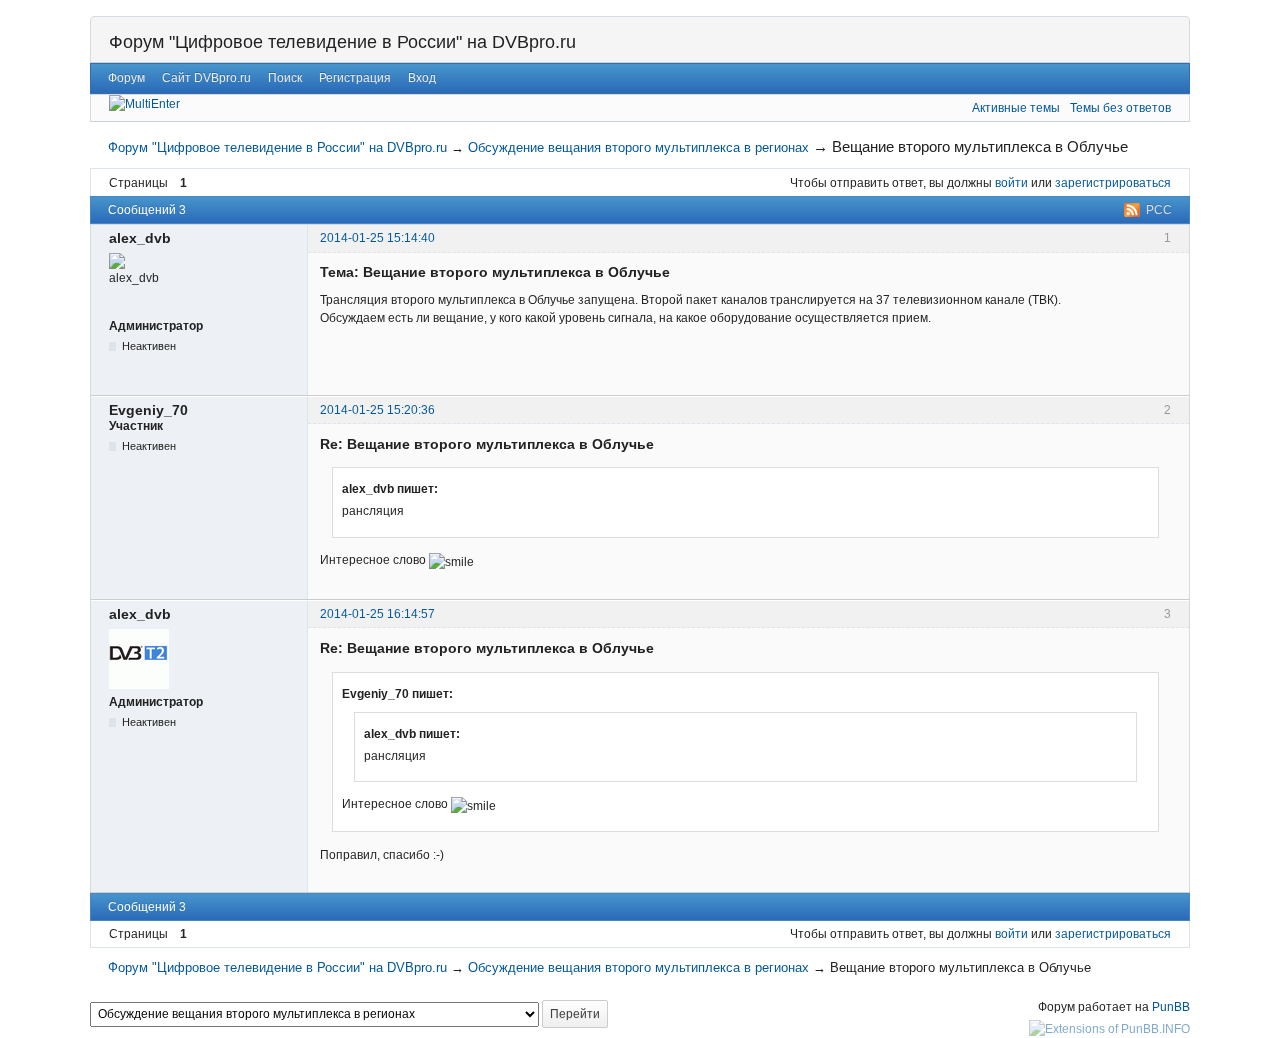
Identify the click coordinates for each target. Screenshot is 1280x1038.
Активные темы (1016, 108)
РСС (1159, 210)
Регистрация (355, 78)
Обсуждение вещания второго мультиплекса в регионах (638, 147)
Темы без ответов (1120, 108)
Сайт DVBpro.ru (206, 78)
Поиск (285, 78)
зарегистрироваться (1113, 183)
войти (1011, 183)
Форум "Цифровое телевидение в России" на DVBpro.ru (342, 42)
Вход (422, 78)
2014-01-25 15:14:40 (377, 238)
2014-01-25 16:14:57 (377, 614)
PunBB (1171, 1007)
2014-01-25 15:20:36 (377, 410)
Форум (126, 78)
